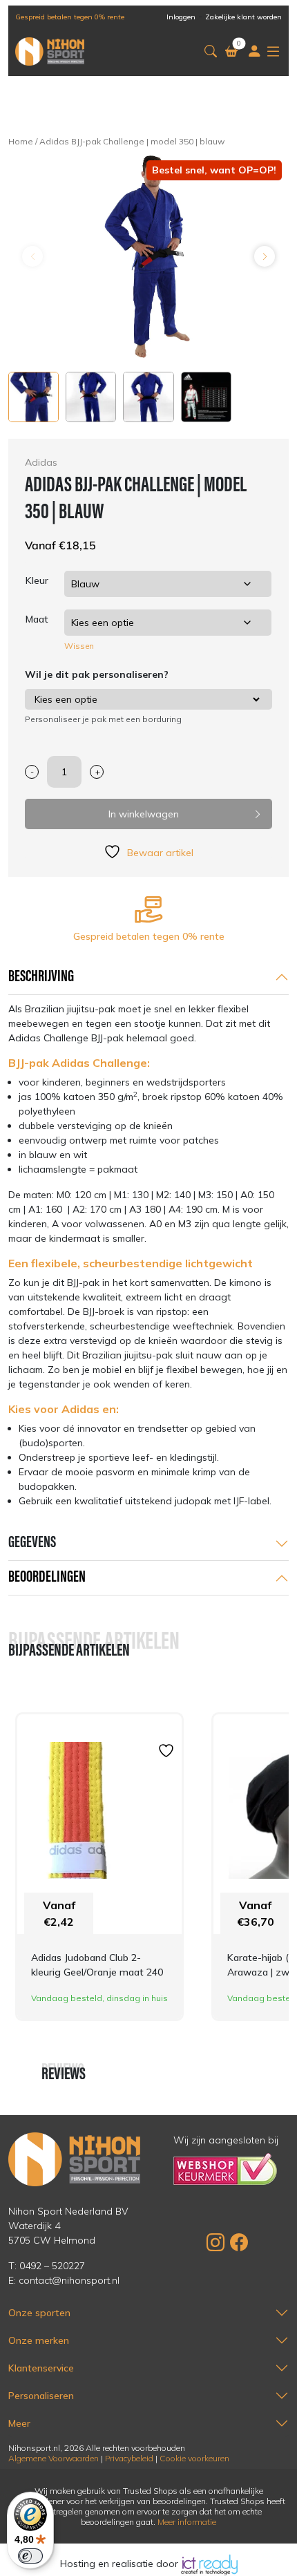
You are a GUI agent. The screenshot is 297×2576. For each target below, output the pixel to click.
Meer (19, 2423)
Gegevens (32, 1543)
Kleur (37, 580)
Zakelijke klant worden (243, 17)
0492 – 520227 (52, 2266)
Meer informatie (187, 2522)
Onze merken (39, 2340)
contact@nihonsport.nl (69, 2280)
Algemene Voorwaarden (54, 2458)
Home (21, 141)
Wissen (79, 646)
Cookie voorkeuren (194, 2458)
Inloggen (181, 17)
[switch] (30, 2556)
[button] (211, 51)
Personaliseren (41, 2396)
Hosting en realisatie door (121, 2564)
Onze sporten (39, 2313)
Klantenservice (41, 2368)
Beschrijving (41, 977)
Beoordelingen (47, 1578)
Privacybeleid (129, 2458)
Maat (37, 619)
